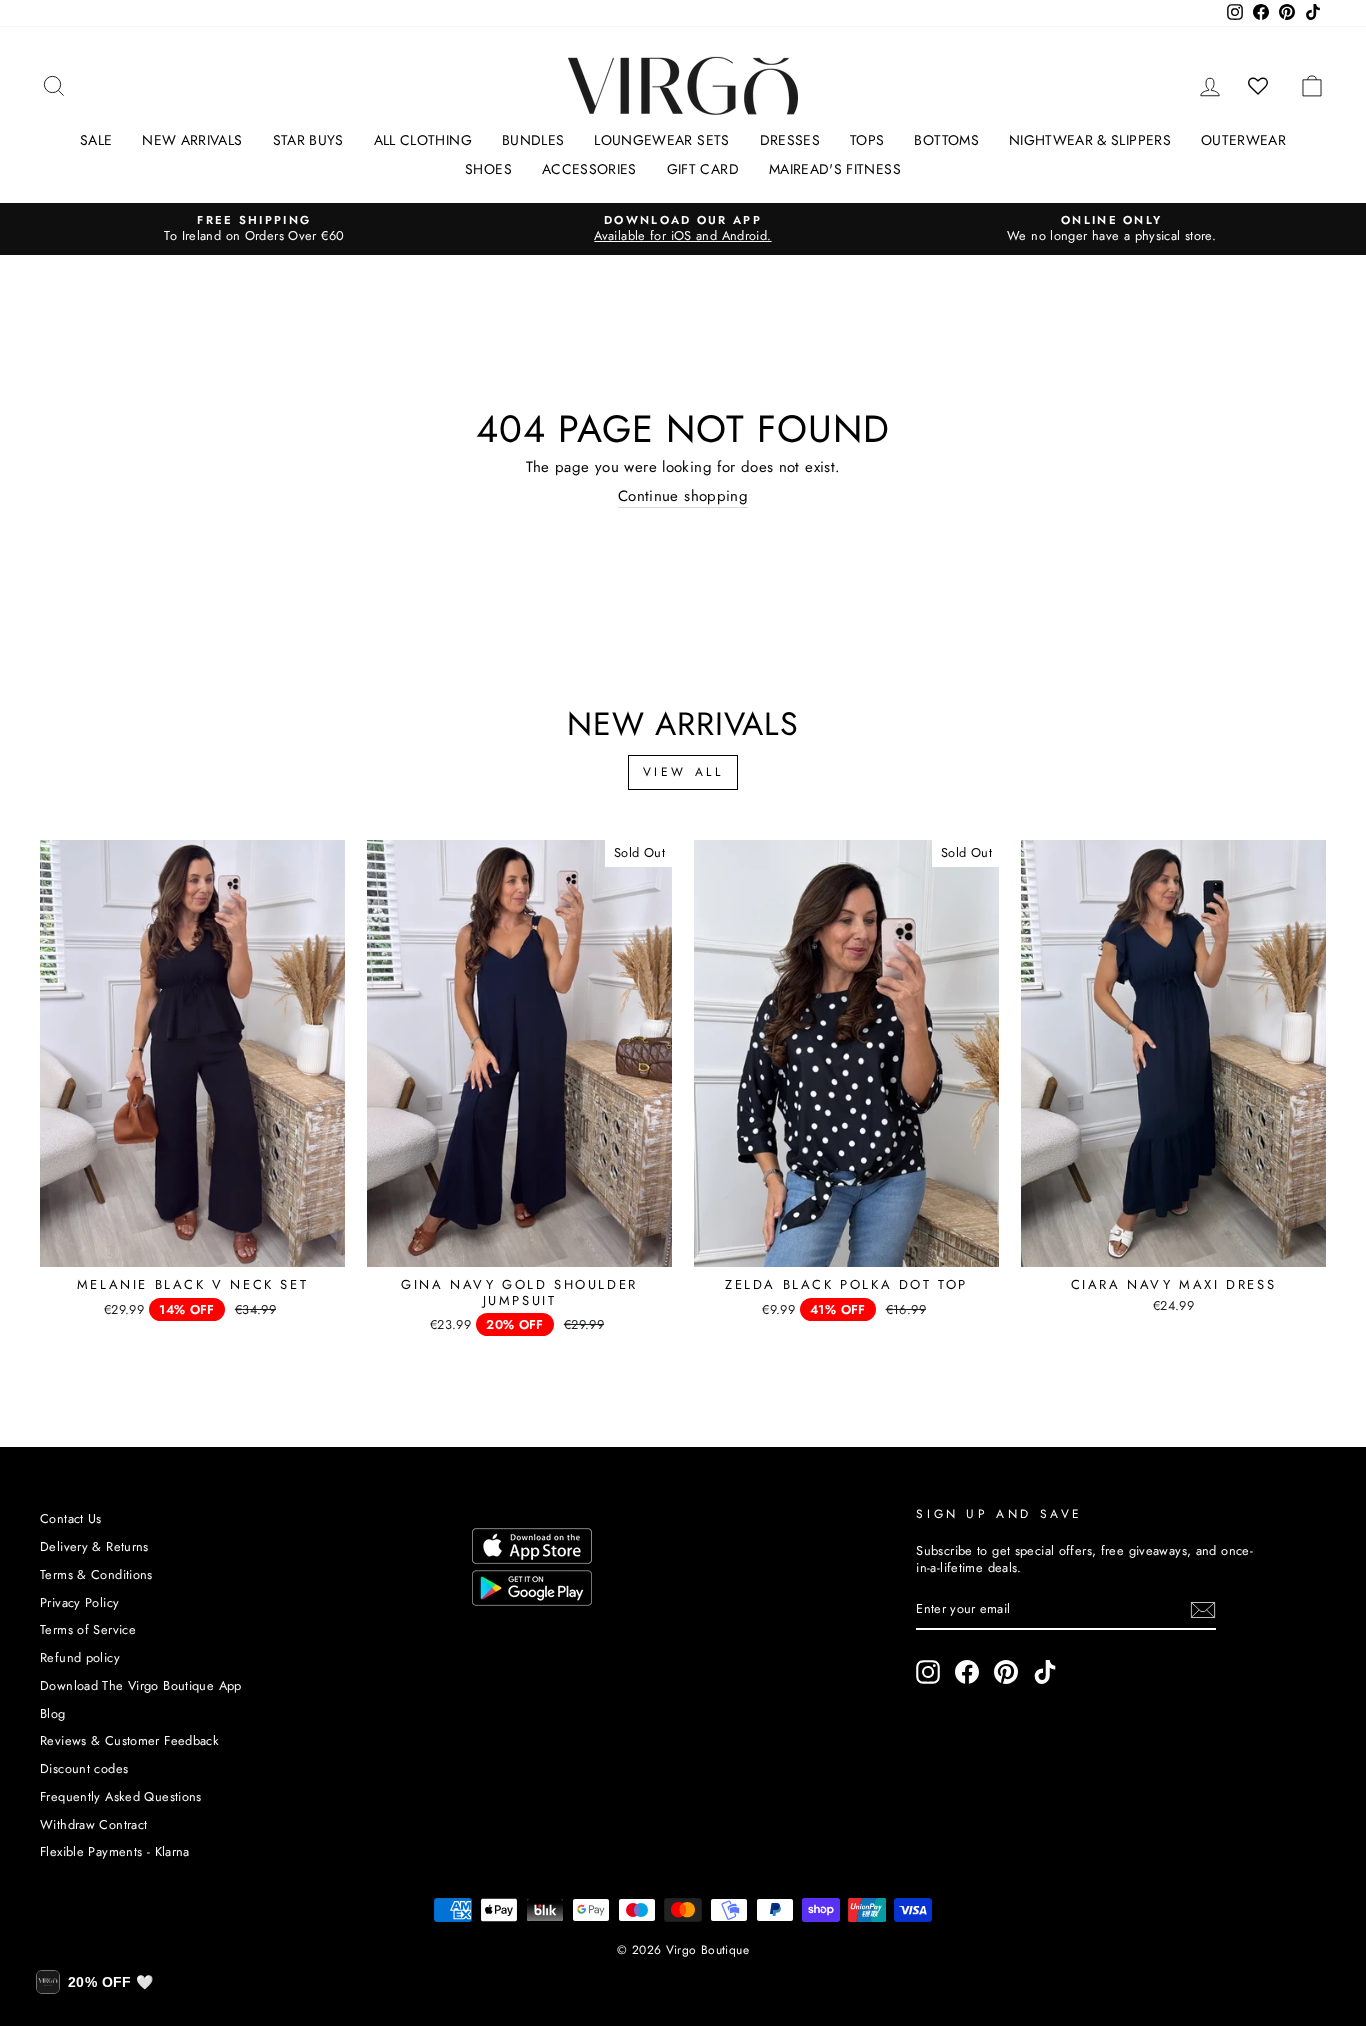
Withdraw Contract (93, 1824)
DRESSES (790, 140)
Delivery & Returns (94, 1546)
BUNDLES (533, 140)
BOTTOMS (946, 140)
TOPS (867, 140)
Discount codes (84, 1768)
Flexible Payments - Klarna (115, 1851)
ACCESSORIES (589, 169)
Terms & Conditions (96, 1574)
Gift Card (703, 169)
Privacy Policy (79, 1602)
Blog (53, 1713)
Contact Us (71, 1518)
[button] (94, 1982)
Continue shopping (683, 497)
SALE (96, 140)
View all (683, 772)
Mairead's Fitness (835, 169)
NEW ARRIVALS (192, 140)
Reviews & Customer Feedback (129, 1740)
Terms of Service (88, 1629)
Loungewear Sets (661, 140)
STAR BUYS (308, 140)
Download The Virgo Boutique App (141, 1685)
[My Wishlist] (1258, 86)
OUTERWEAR (1243, 140)
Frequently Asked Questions (121, 1796)
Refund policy (80, 1657)
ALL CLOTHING (423, 140)
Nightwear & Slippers (1090, 140)
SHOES (488, 169)
